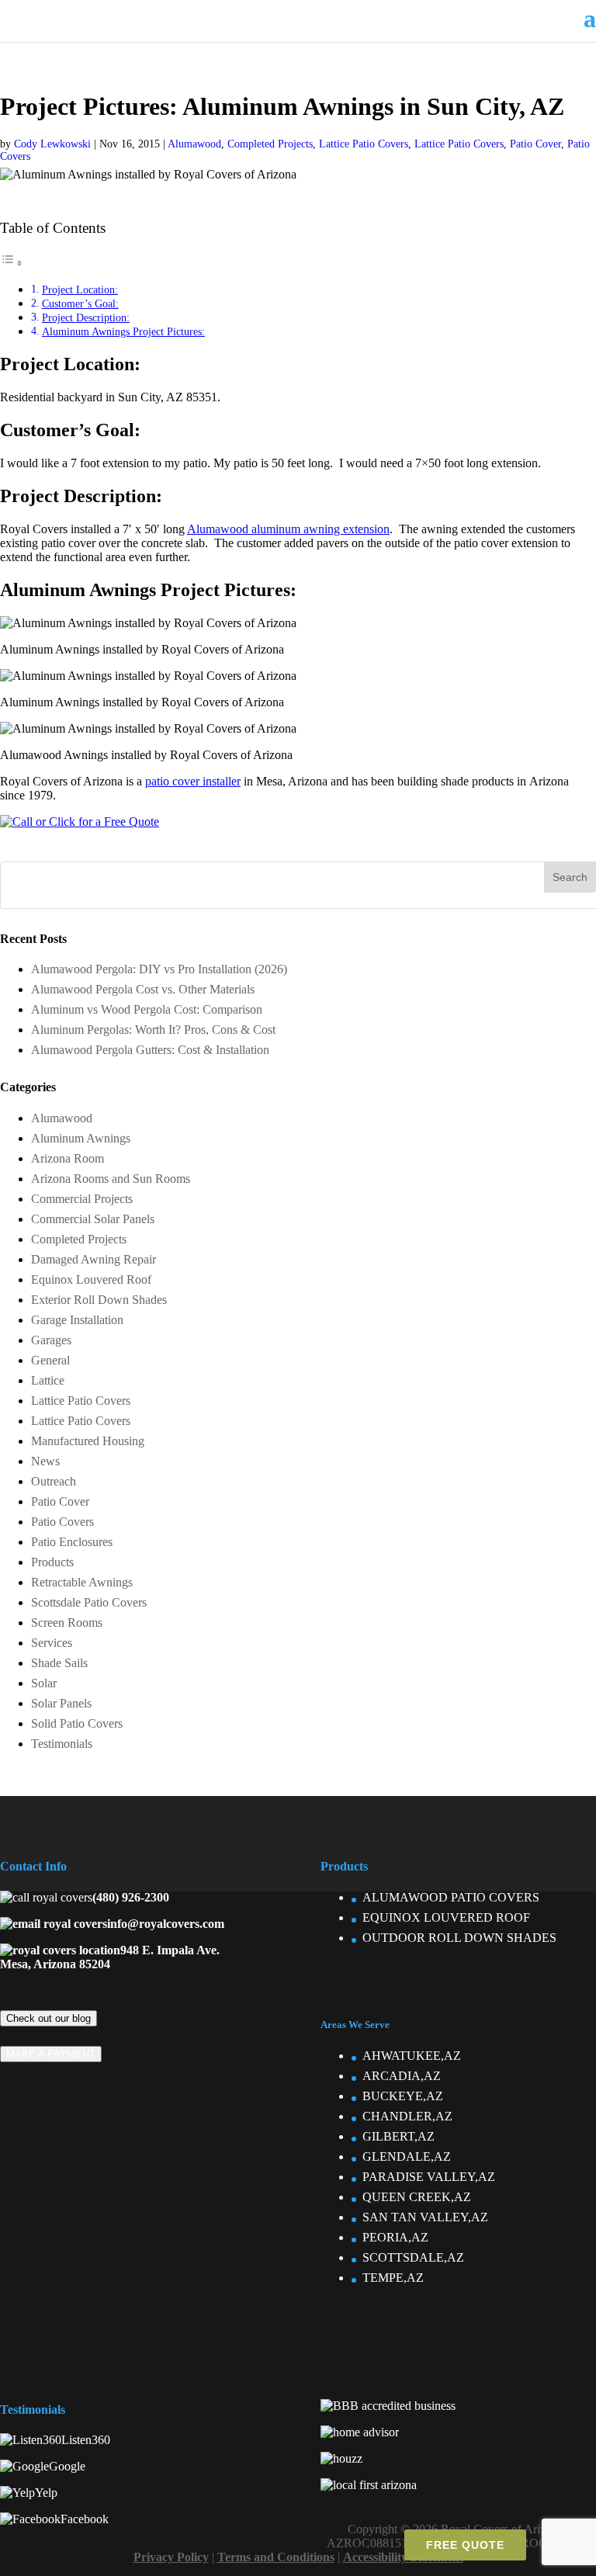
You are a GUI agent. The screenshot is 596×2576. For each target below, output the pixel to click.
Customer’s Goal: (80, 303)
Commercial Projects (82, 1199)
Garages (51, 1340)
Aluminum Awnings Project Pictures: (123, 331)
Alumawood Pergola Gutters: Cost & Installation (150, 1050)
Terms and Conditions (276, 2557)
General (50, 1360)
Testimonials (62, 1744)
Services (52, 1643)
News (45, 1461)
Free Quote (465, 2545)
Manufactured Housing (88, 1441)
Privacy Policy (171, 2557)
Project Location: (80, 289)
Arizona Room (68, 1158)
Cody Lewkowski (52, 144)
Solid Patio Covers (77, 1723)
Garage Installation (77, 1320)
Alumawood (194, 144)
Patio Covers (62, 1522)
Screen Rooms (67, 1623)
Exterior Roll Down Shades (99, 1300)
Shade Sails (59, 1663)
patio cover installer (193, 781)
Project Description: (86, 317)
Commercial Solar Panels (93, 1219)
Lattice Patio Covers (364, 144)
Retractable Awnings (82, 1582)
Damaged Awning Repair (94, 1259)
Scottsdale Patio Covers (89, 1602)
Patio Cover (535, 144)
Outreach (54, 1481)
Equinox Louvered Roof (91, 1279)
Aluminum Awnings (81, 1138)
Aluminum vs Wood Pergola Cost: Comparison (147, 1009)
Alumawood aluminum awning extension (288, 529)
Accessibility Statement (403, 2557)
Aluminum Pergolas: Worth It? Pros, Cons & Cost (153, 1030)
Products (52, 1562)
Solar (44, 1683)
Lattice (48, 1380)
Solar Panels (61, 1703)
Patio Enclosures (72, 1542)
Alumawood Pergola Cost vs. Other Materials (143, 989)
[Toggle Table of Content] (12, 263)
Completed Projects (270, 144)
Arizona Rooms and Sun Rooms (111, 1179)
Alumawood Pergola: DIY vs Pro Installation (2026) (159, 969)
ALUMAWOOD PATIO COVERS (451, 1897)
